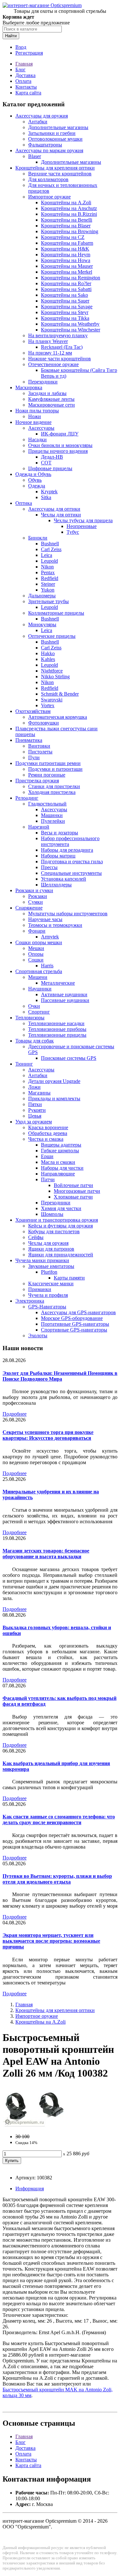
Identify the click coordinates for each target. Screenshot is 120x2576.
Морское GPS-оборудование (72, 1318)
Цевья (35, 1116)
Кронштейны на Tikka (65, 318)
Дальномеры (42, 596)
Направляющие (58, 1174)
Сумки (36, 902)
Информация (30, 2189)
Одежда (37, 486)
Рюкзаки (38, 896)
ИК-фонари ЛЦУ (60, 434)
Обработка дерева (48, 1133)
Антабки (38, 122)
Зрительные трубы (48, 601)
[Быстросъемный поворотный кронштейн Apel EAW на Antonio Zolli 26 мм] (35, 2126)
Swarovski (52, 700)
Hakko (48, 653)
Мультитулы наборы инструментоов (68, 914)
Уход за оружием (34, 1122)
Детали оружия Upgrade (54, 1081)
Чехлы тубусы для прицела (83, 520)
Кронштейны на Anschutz (69, 208)
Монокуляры (42, 624)
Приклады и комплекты (54, 1099)
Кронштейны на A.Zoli (66, 202)
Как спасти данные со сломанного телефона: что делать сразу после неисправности (59, 1820)
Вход (21, 47)
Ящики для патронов (51, 1249)
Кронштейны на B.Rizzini (69, 214)
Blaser (35, 156)
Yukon (48, 590)
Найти (11, 36)
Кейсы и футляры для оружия (60, 1226)
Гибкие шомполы (60, 1151)
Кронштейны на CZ (63, 237)
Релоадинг (27, 798)
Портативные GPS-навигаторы (75, 1324)
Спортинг (39, 1012)
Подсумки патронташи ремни (48, 763)
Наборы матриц (58, 856)
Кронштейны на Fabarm (67, 243)
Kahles (48, 659)
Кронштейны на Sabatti (66, 289)
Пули (34, 757)
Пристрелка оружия (37, 781)
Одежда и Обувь (33, 474)
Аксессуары (41, 428)
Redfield (50, 578)
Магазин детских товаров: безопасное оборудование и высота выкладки (46, 1554)
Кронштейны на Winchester (71, 330)
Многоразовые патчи (77, 1191)
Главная (24, 64)
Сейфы (36, 1237)
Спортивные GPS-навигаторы (74, 1330)
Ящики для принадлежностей (61, 1255)
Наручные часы (45, 919)
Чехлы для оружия (48, 1243)
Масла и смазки (58, 1162)
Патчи (48, 1179)
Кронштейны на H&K (65, 249)
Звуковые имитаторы (51, 1266)
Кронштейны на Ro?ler (66, 283)
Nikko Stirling (55, 677)
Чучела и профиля (48, 1295)
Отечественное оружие (53, 364)
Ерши (47, 1156)
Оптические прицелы (52, 636)
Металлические (58, 983)
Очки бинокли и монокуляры (60, 445)
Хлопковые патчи (73, 1197)
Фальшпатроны (45, 145)
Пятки (35, 1104)
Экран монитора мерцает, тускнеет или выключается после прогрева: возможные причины (51, 1941)
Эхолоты (38, 1336)
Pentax (48, 572)
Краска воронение (48, 1127)
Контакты (26, 87)
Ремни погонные (47, 775)
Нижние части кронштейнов (60, 359)
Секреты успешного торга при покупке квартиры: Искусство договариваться (48, 1435)
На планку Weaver (48, 341)
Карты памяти (69, 1278)
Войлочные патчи (73, 1185)
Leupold (49, 561)
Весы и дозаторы (60, 833)
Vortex (48, 705)
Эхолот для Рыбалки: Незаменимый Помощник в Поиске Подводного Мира (60, 1376)
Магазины (39, 1093)
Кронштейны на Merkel (67, 272)
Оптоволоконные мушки (55, 139)
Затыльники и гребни (52, 133)
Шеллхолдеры (56, 885)
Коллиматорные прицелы (56, 613)
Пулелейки (53, 821)
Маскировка (29, 387)
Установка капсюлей (64, 879)
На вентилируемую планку (58, 335)
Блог (20, 70)
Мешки (36, 948)
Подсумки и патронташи (55, 769)
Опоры (36, 954)
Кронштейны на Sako (64, 295)
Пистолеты (40, 752)
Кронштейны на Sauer (65, 301)
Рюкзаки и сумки (34, 890)
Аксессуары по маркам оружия (49, 150)
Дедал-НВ (52, 457)
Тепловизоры (30, 1018)
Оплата (23, 81)
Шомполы (52, 1214)
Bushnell (50, 544)
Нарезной (39, 827)
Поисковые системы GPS (69, 1058)
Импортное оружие (49, 197)
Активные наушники (64, 994)
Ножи (35, 416)
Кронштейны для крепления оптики (55, 168)
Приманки (40, 1289)
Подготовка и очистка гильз (72, 862)
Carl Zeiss (51, 549)
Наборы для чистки (62, 1168)
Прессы (49, 867)
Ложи (34, 1087)
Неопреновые (82, 526)
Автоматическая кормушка (58, 717)
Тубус (73, 532)
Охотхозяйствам (33, 711)
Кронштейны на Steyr (65, 312)
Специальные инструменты (71, 873)
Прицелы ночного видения (58, 451)
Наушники (40, 989)
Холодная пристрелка (52, 792)
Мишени (38, 977)
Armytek (50, 937)
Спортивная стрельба (39, 971)
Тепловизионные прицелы (57, 1035)
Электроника (30, 1301)
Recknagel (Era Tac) (62, 347)
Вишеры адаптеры (61, 1145)
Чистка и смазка (46, 1139)
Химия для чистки (61, 1208)
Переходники (43, 382)
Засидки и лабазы (47, 393)
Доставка (25, 75)
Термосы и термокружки (55, 925)
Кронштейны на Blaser (66, 226)
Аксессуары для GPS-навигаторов (78, 1312)
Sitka (46, 497)
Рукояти (37, 1110)
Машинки (52, 815)
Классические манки (51, 1284)
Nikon (47, 567)
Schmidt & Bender (60, 694)
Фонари (37, 931)
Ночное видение (33, 422)
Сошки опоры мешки (39, 942)
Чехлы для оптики (61, 515)
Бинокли (38, 538)
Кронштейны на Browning (70, 231)
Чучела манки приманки (42, 1260)
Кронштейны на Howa (66, 260)
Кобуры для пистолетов (54, 1231)
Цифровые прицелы (50, 468)
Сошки (36, 960)
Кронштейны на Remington (71, 278)
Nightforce (52, 671)
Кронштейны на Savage (67, 307)
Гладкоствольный (47, 804)
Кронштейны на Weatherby (70, 324)
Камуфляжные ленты (51, 399)
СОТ (46, 463)
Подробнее (15, 1414)
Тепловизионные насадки (56, 1023)
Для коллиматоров (48, 179)
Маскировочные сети (52, 405)
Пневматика (29, 740)
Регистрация (29, 53)
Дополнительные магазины (58, 127)
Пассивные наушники (65, 1000)
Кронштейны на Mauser (67, 266)
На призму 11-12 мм (50, 353)
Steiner (48, 584)
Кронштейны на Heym (66, 255)
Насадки (37, 440)
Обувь (35, 480)
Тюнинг (24, 1064)
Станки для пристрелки (54, 786)
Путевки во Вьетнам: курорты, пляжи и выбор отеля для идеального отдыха (57, 1879)
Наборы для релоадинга (67, 850)
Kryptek (49, 492)
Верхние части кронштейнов (60, 174)
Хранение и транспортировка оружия (57, 1220)
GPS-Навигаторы (47, 1307)
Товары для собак (35, 1041)
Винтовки (39, 746)
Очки (34, 1006)
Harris (47, 966)
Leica (47, 555)
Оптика (24, 503)
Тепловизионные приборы (57, 1029)
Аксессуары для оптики (54, 509)
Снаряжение (29, 908)
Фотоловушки (44, 723)
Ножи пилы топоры (37, 411)
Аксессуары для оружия (42, 116)
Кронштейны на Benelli (67, 220)
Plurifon (49, 1272)
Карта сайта (28, 93)
